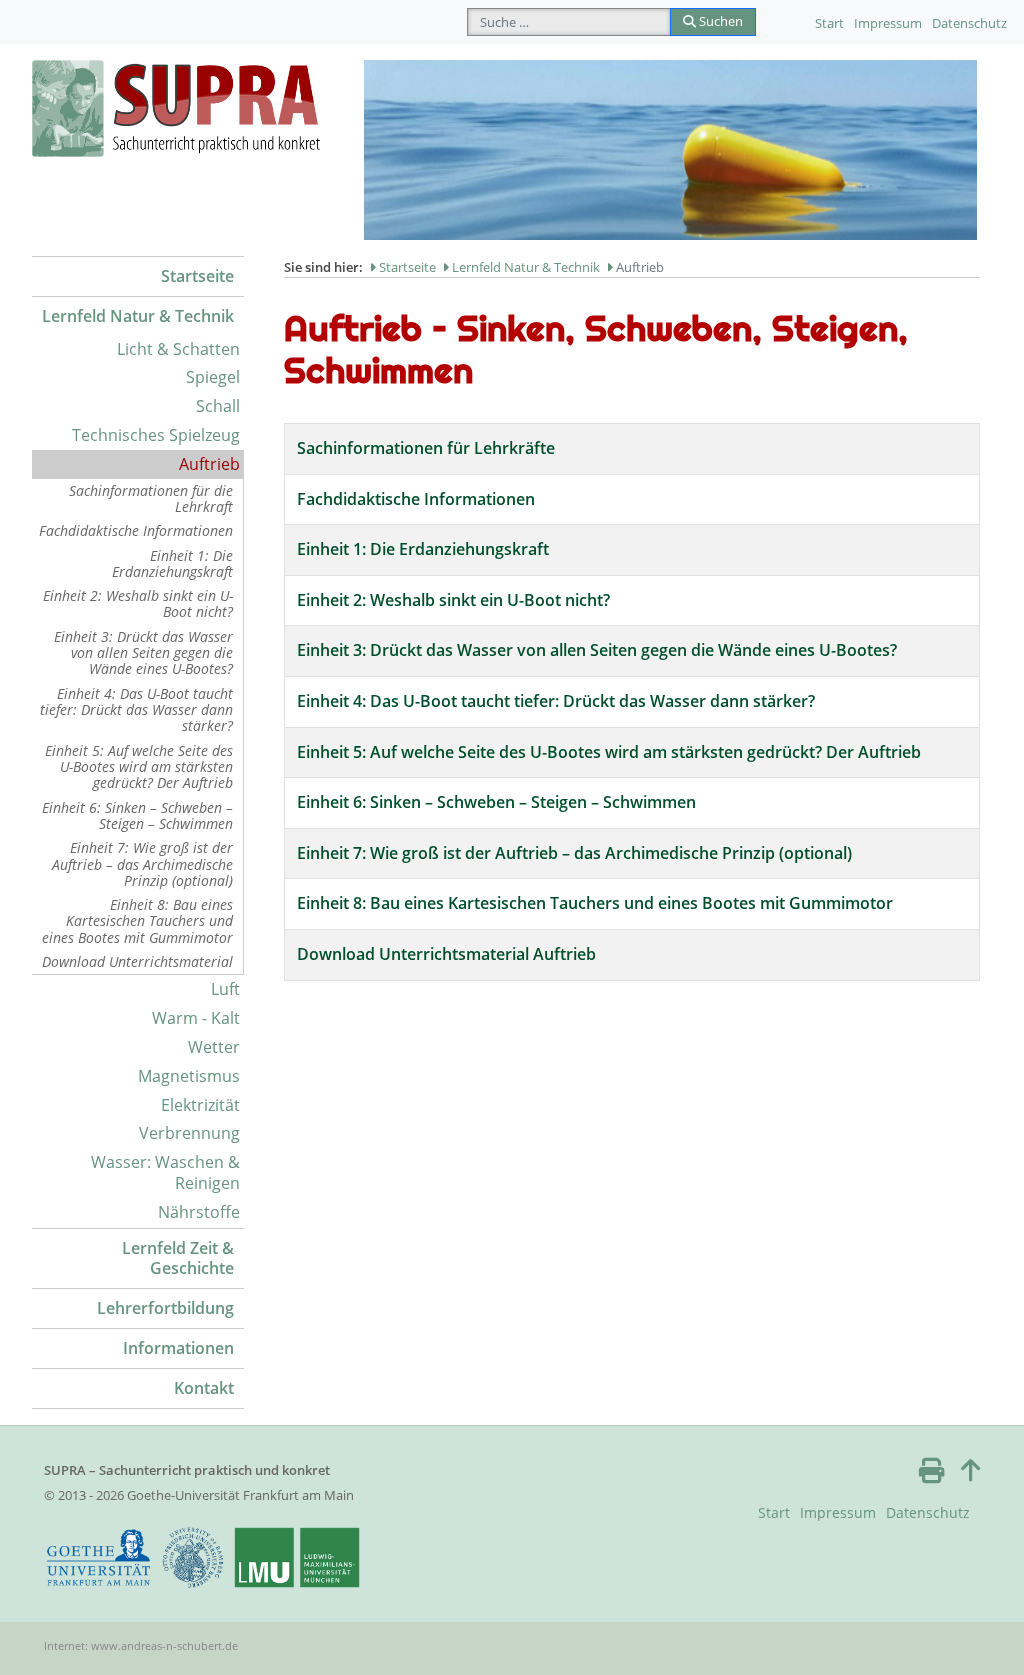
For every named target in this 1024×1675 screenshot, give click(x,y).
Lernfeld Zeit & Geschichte (178, 1258)
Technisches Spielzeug (156, 435)
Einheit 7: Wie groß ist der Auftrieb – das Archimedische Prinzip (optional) (142, 864)
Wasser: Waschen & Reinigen (165, 1172)
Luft (225, 989)
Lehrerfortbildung (165, 1308)
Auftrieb (209, 464)
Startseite (197, 276)
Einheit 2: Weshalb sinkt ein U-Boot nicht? (138, 603)
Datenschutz (969, 23)
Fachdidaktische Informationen (136, 530)
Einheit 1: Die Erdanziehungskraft (172, 563)
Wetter (214, 1047)
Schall (218, 406)
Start (829, 23)
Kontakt (204, 1388)
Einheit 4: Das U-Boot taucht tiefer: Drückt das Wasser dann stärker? (136, 710)
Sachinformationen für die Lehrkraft (151, 498)
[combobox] (569, 22)
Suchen (719, 21)
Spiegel (213, 377)
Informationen (178, 1348)
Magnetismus (189, 1076)
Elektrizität (200, 1105)
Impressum (888, 23)
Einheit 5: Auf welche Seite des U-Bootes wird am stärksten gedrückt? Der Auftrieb (139, 767)
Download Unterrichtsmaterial (137, 961)
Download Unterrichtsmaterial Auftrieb (446, 954)
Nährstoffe (199, 1212)
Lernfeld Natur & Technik (138, 316)
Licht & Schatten (178, 349)
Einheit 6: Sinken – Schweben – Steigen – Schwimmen (137, 815)
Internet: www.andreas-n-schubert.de (141, 1645)
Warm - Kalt (196, 1018)
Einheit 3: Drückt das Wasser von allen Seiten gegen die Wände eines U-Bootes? (143, 653)
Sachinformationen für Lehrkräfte (426, 448)
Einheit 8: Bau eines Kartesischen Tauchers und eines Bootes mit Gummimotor (137, 921)
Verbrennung (189, 1133)
